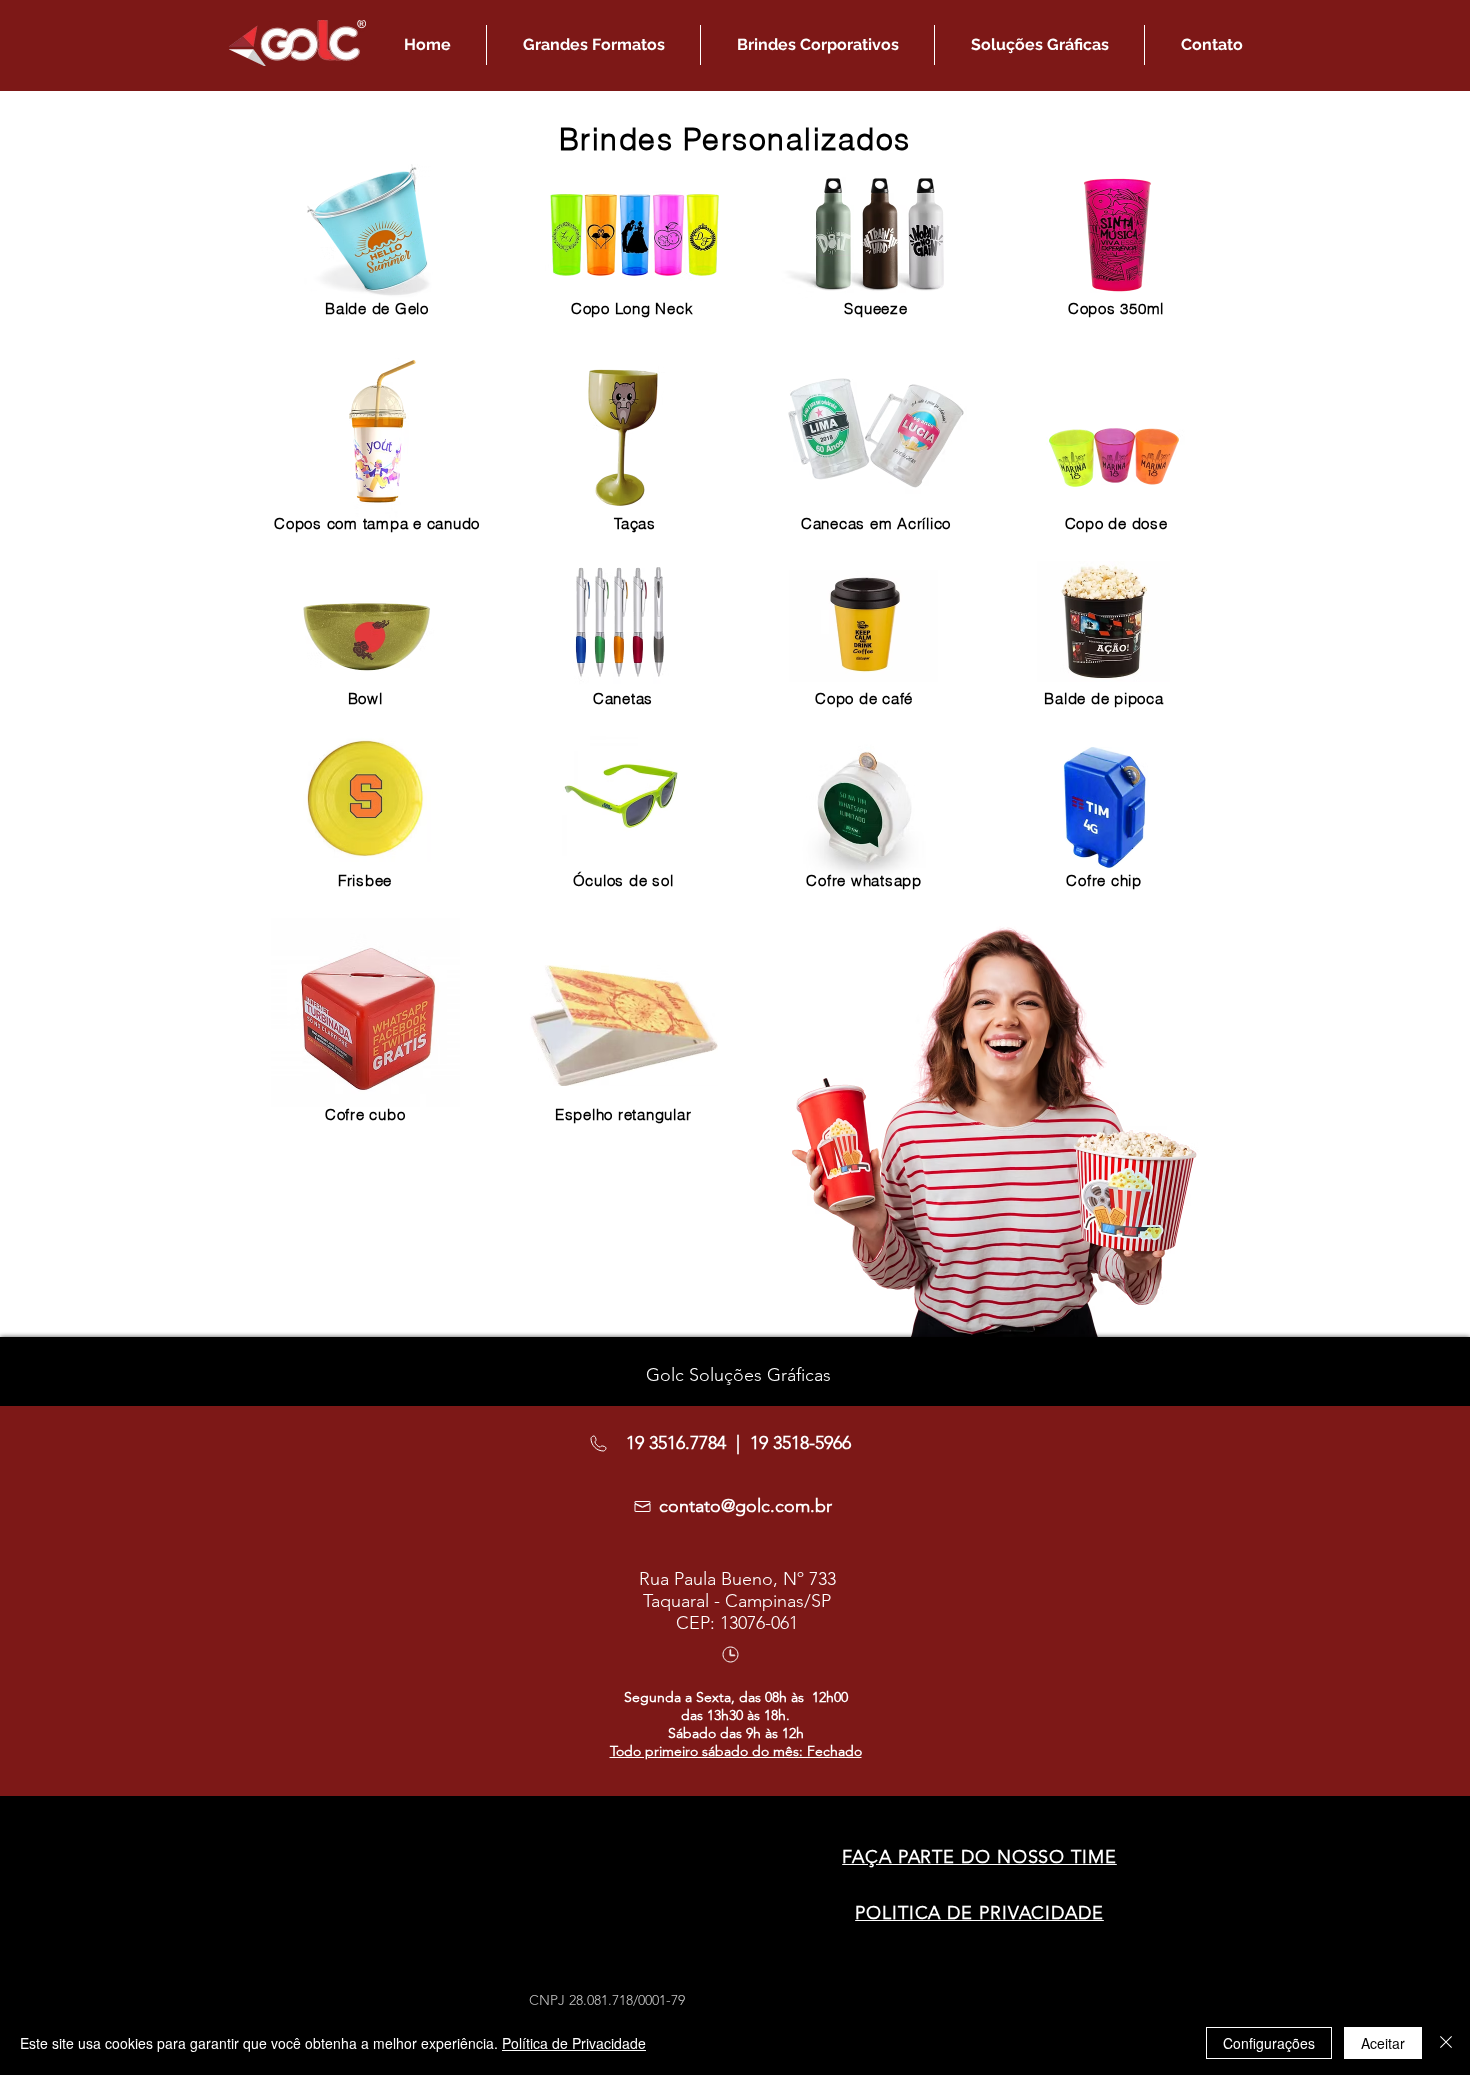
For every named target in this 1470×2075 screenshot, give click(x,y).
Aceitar (1383, 2043)
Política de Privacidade (574, 2043)
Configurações (1269, 2043)
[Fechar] (1446, 2043)
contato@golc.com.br (745, 1506)
